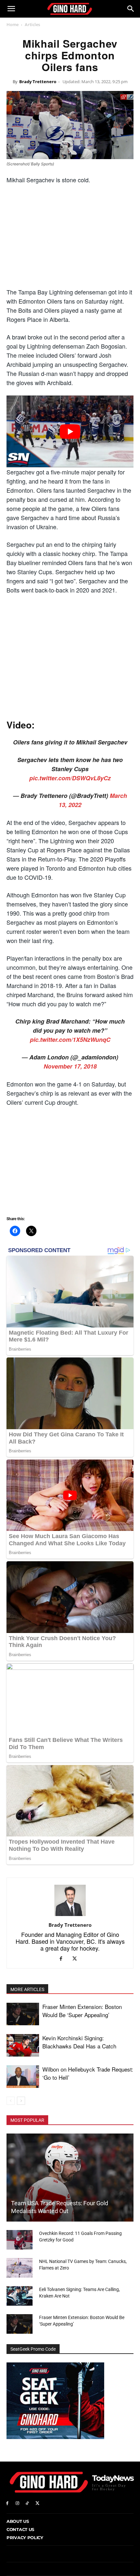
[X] (77, 1959)
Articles (32, 24)
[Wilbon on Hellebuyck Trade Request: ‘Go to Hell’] (23, 2077)
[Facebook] (63, 1959)
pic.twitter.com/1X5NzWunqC (70, 1040)
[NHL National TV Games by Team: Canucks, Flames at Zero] (20, 2268)
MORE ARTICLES (27, 1989)
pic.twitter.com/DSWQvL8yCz (70, 778)
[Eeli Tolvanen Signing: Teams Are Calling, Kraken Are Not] (20, 2296)
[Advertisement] (70, 238)
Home (13, 24)
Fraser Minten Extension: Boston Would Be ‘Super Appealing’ (82, 2011)
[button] (11, 9)
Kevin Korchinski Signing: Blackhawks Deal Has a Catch (79, 2042)
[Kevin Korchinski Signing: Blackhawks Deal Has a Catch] (23, 2045)
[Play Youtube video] (70, 431)
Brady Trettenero (38, 82)
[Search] (131, 9)
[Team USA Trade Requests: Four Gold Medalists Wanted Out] (70, 2178)
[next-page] (21, 2101)
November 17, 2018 (70, 1066)
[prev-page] (11, 2101)
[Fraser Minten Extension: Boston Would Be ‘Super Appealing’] (23, 2014)
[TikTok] (28, 2503)
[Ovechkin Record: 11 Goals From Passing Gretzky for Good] (20, 2240)
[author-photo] (70, 1916)
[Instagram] (17, 2503)
